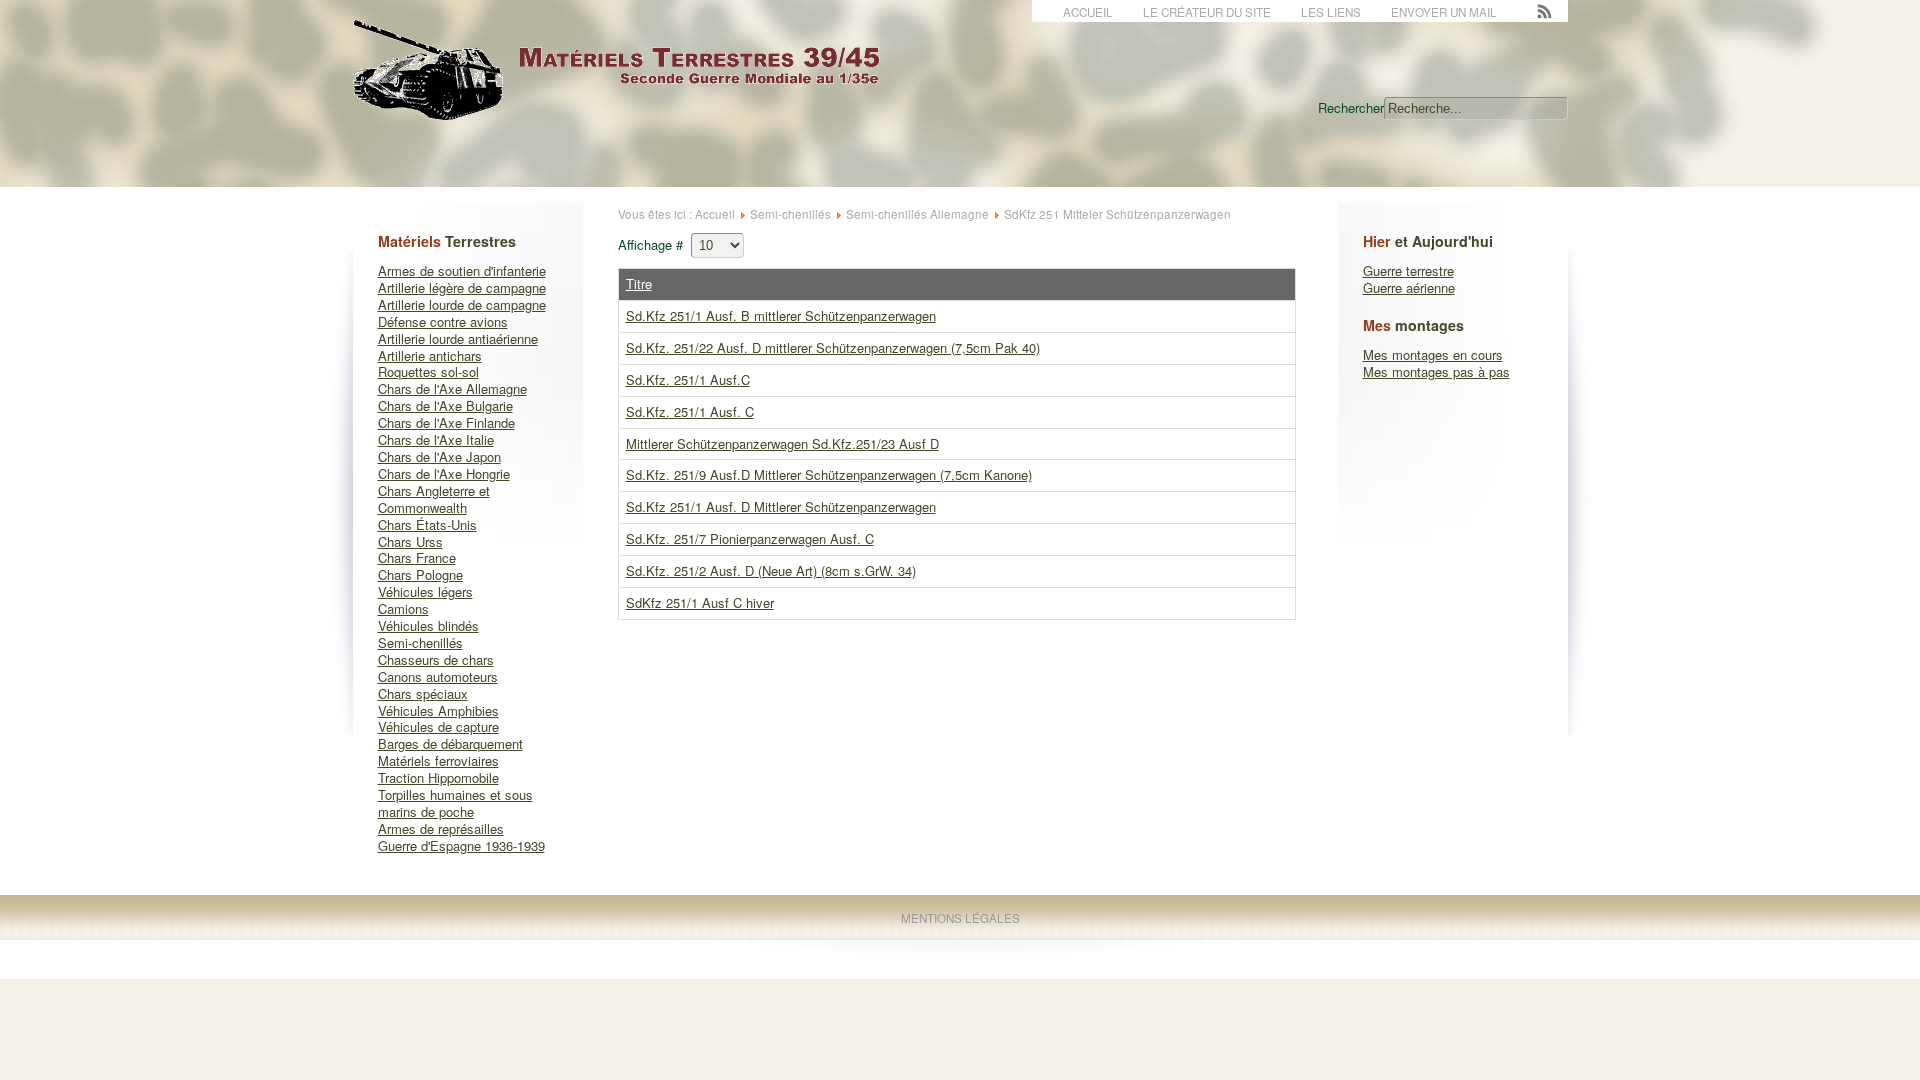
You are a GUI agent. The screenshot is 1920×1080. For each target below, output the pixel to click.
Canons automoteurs (438, 676)
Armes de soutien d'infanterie (462, 270)
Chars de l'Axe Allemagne (452, 388)
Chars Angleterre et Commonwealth (434, 499)
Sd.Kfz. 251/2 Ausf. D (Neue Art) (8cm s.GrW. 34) (771, 570)
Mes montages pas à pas (1436, 371)
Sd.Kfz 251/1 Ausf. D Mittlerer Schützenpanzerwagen (781, 506)
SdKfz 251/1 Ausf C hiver (700, 602)
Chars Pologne (420, 574)
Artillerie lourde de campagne (462, 304)
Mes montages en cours (1433, 354)
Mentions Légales (960, 918)
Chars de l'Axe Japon (439, 456)
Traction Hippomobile (438, 777)
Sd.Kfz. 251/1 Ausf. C (690, 411)
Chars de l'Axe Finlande (446, 422)
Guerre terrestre (1408, 270)
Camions (403, 608)
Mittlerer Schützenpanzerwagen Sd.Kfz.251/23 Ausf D (782, 443)
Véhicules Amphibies (438, 710)
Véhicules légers (425, 591)
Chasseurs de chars (436, 659)
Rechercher (1351, 107)
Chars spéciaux (423, 693)
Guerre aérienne (1409, 287)
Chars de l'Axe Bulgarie (445, 405)
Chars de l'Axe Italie (436, 439)
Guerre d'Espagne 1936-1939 (461, 845)
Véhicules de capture (438, 726)
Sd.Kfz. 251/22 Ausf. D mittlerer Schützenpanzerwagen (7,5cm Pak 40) (833, 347)
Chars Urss (410, 541)
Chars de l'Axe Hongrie (444, 473)
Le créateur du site (1207, 12)
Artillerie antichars (430, 355)
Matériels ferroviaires (438, 760)
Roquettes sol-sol (428, 371)
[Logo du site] (633, 109)
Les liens (1331, 12)
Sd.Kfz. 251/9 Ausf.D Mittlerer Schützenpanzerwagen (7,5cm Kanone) (829, 474)
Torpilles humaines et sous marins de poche (455, 803)
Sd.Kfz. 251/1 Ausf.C (688, 379)
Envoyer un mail (1444, 12)
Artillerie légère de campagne (462, 287)
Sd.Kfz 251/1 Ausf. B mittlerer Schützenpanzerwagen (781, 315)
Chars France (417, 557)
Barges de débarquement (450, 743)
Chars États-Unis (427, 524)
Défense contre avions (443, 321)
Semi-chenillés (420, 642)
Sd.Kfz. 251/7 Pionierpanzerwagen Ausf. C (750, 538)
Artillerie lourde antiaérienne (458, 338)
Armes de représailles (441, 828)
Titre (639, 283)
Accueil (1088, 12)
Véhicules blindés (428, 625)
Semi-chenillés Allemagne (917, 214)
